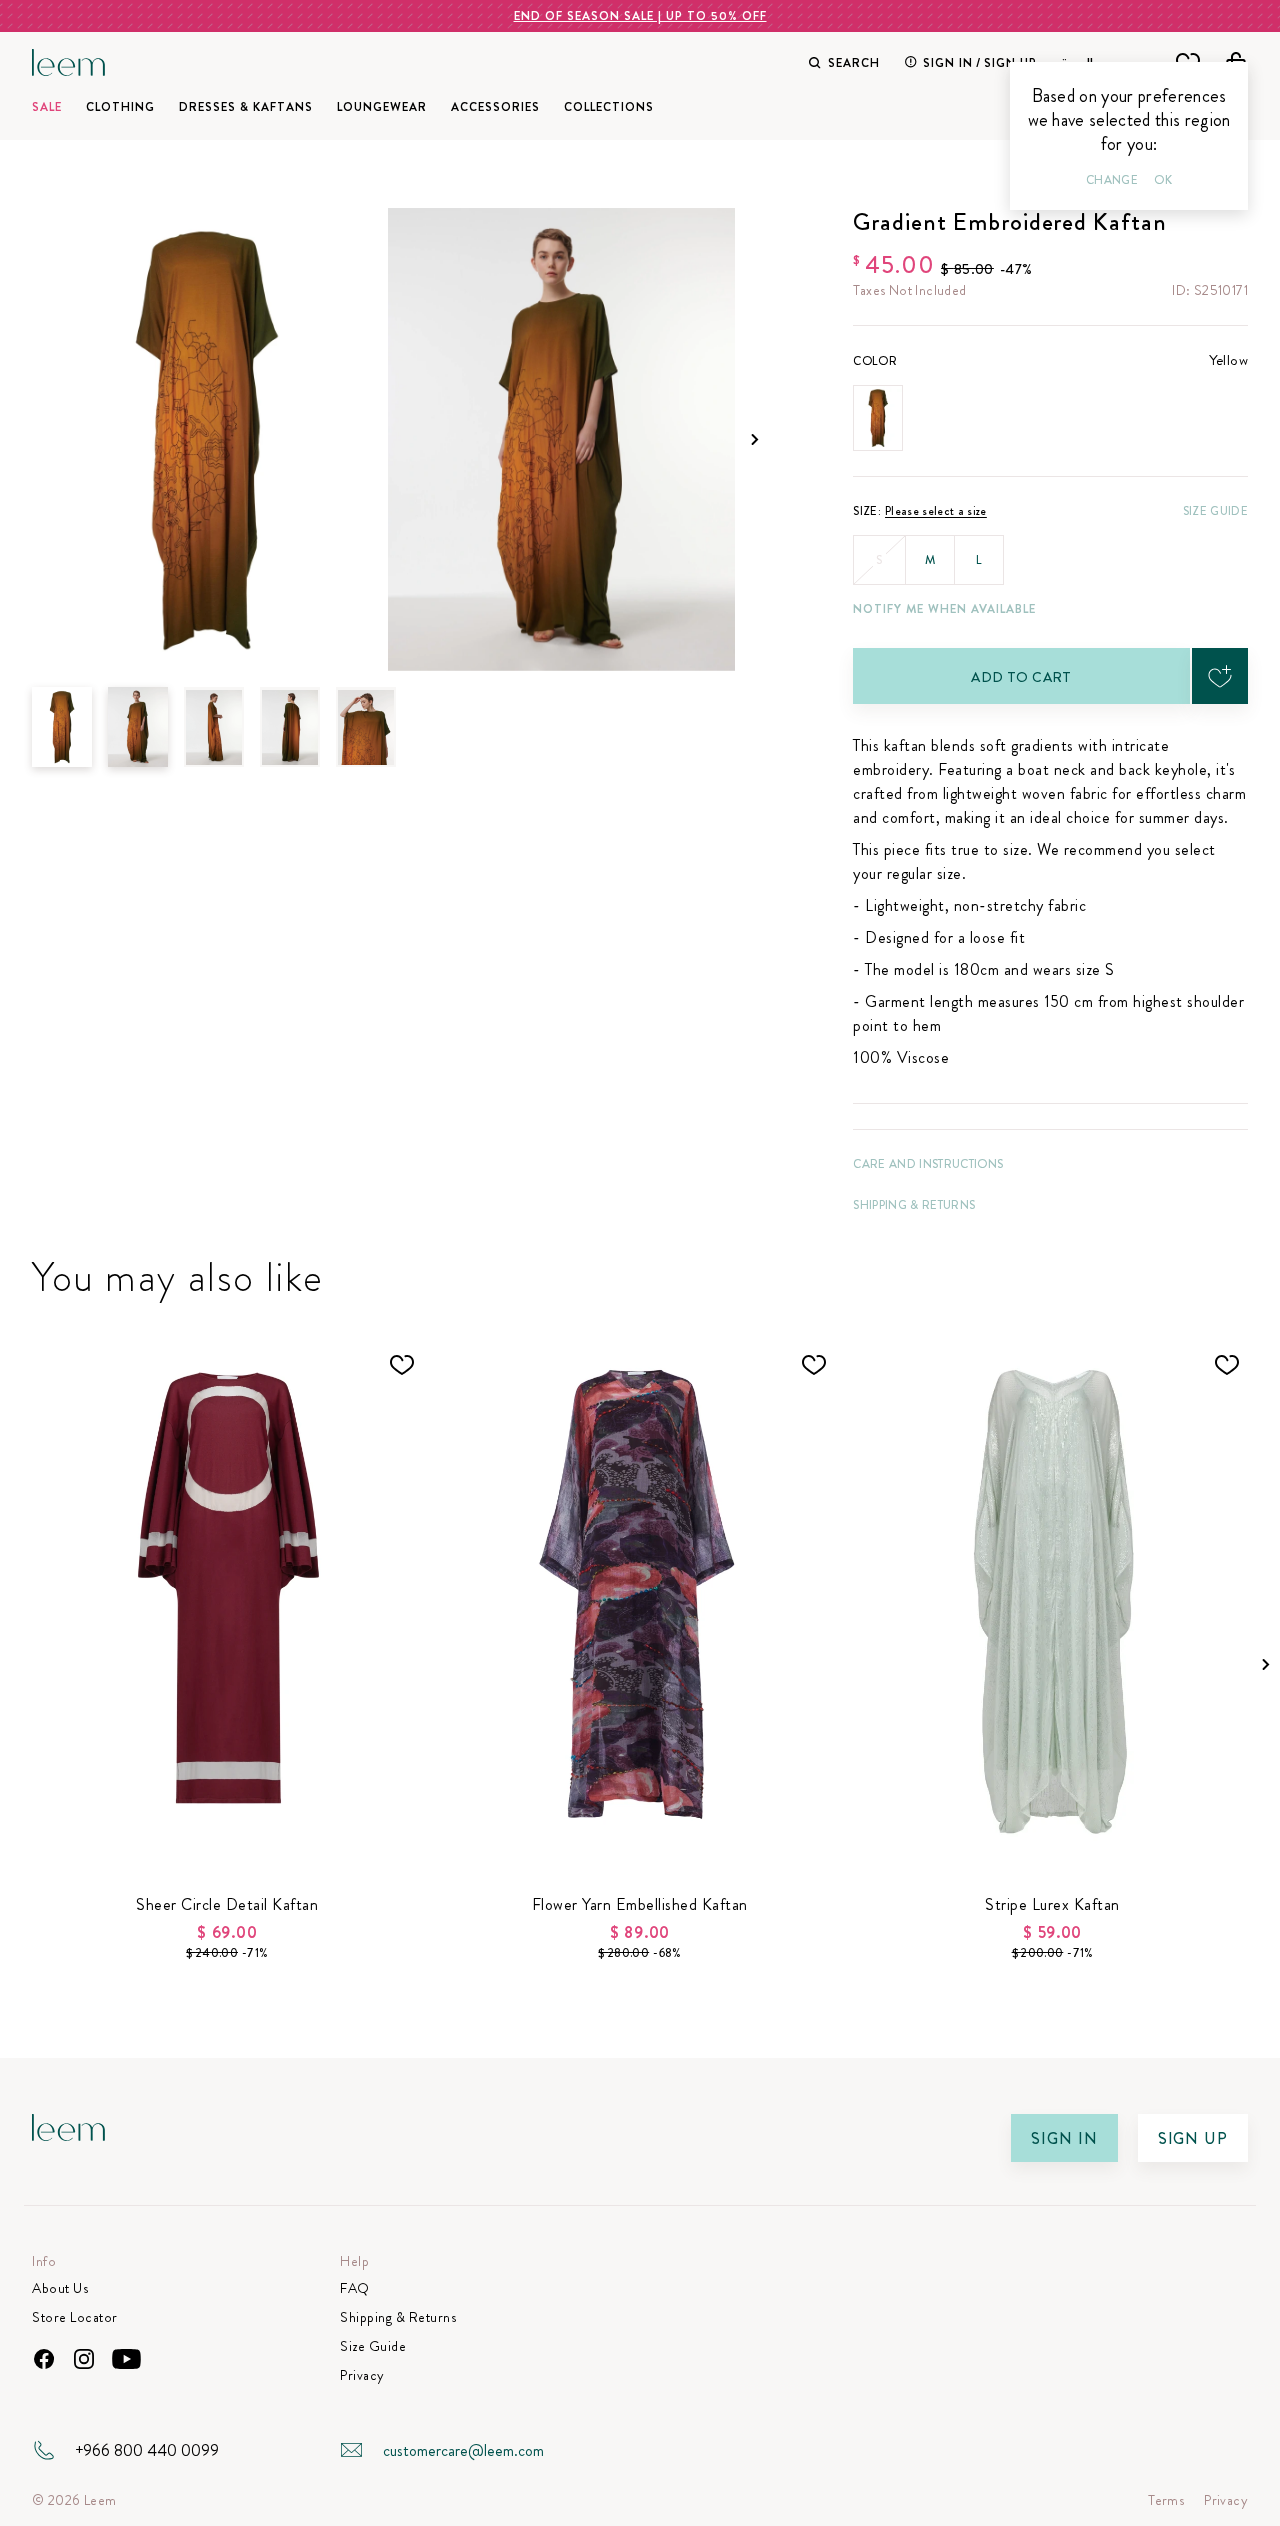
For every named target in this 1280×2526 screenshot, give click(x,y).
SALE (47, 107)
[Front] (138, 727)
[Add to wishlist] (1220, 676)
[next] (755, 439)
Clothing (120, 107)
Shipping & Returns (914, 1205)
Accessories (495, 107)
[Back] (214, 727)
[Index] (62, 727)
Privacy (362, 2375)
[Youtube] (126, 2359)
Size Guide (1215, 511)
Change (1112, 180)
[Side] (290, 727)
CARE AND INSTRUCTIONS (928, 1164)
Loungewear (382, 107)
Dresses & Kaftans (246, 107)
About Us (60, 2288)
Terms (1166, 2500)
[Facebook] (44, 2359)
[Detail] (366, 727)
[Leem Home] (69, 60)
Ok (1163, 180)
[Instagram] (84, 2359)
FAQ (355, 2288)
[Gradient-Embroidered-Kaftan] (206, 439)
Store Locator (75, 2317)
